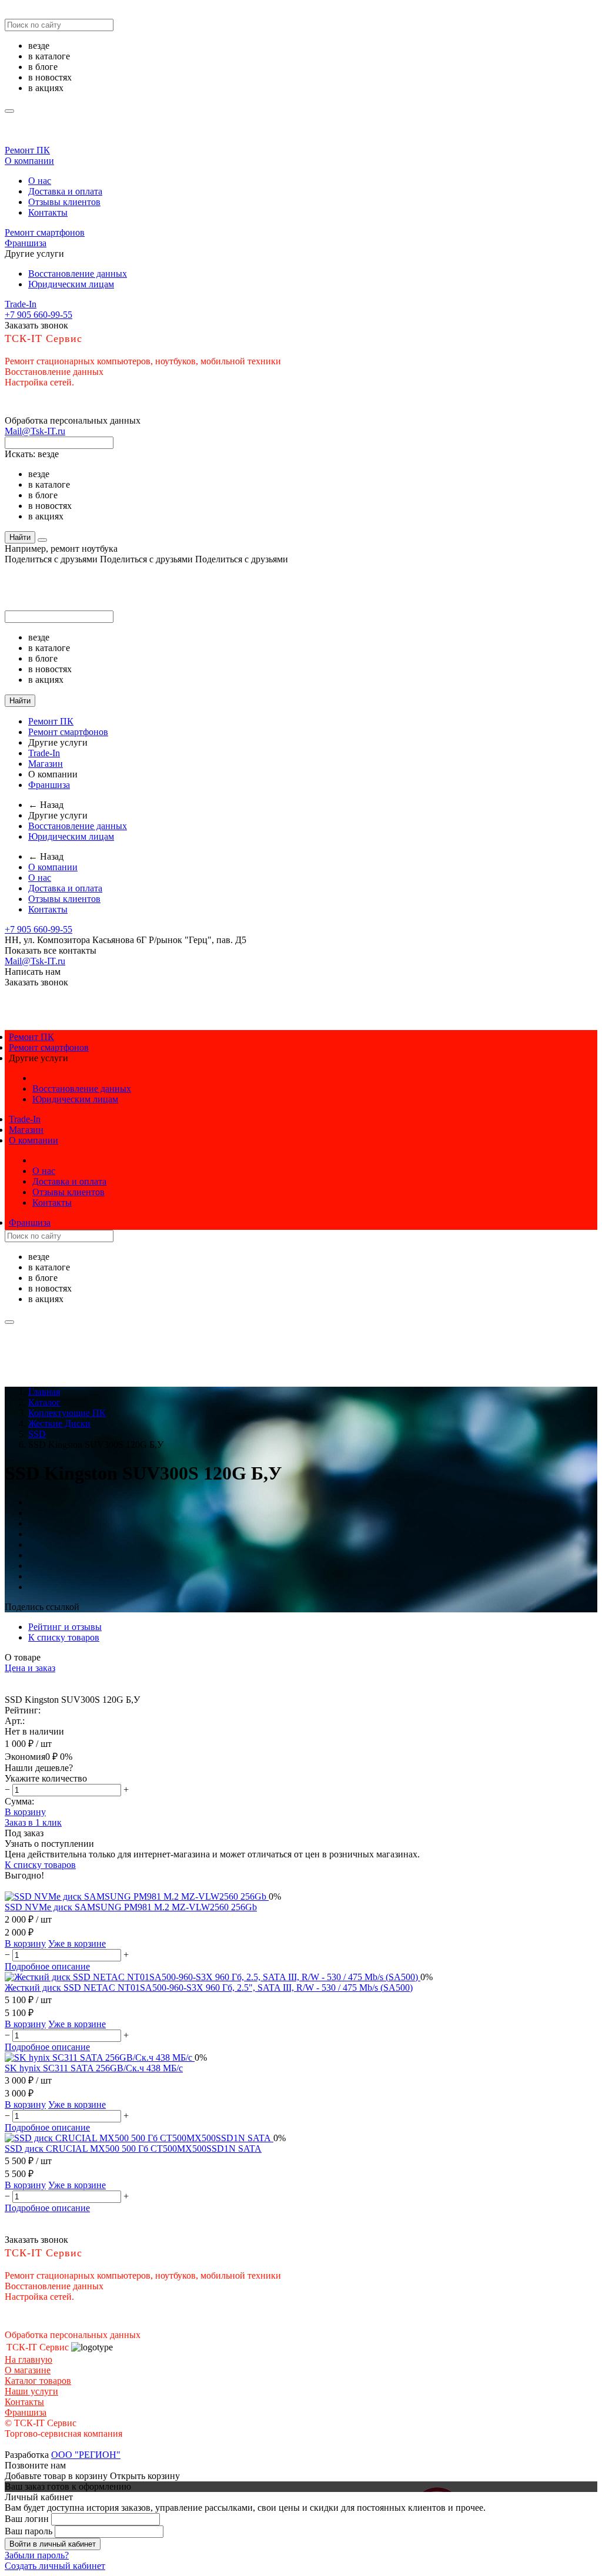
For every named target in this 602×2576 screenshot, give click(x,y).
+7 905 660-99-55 (39, 315)
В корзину (25, 1812)
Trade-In (21, 304)
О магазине (28, 2370)
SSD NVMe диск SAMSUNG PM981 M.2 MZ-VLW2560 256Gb (131, 1907)
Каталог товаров (38, 2381)
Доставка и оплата (65, 191)
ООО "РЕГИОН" (86, 2455)
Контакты (48, 212)
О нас (40, 181)
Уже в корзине (77, 1943)
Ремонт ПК (27, 150)
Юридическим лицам (71, 284)
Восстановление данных (78, 274)
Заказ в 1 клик (33, 1822)
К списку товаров (40, 1865)
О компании (29, 161)
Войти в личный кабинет (53, 2544)
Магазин (46, 764)
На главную (29, 2359)
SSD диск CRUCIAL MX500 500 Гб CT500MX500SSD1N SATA (133, 2149)
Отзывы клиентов (64, 202)
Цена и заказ (30, 1668)
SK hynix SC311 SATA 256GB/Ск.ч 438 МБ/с (94, 2068)
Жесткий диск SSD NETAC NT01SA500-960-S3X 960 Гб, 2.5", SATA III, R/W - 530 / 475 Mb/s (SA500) (209, 1988)
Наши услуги (31, 2391)
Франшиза (26, 243)
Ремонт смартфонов (45, 232)
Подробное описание (47, 1966)
